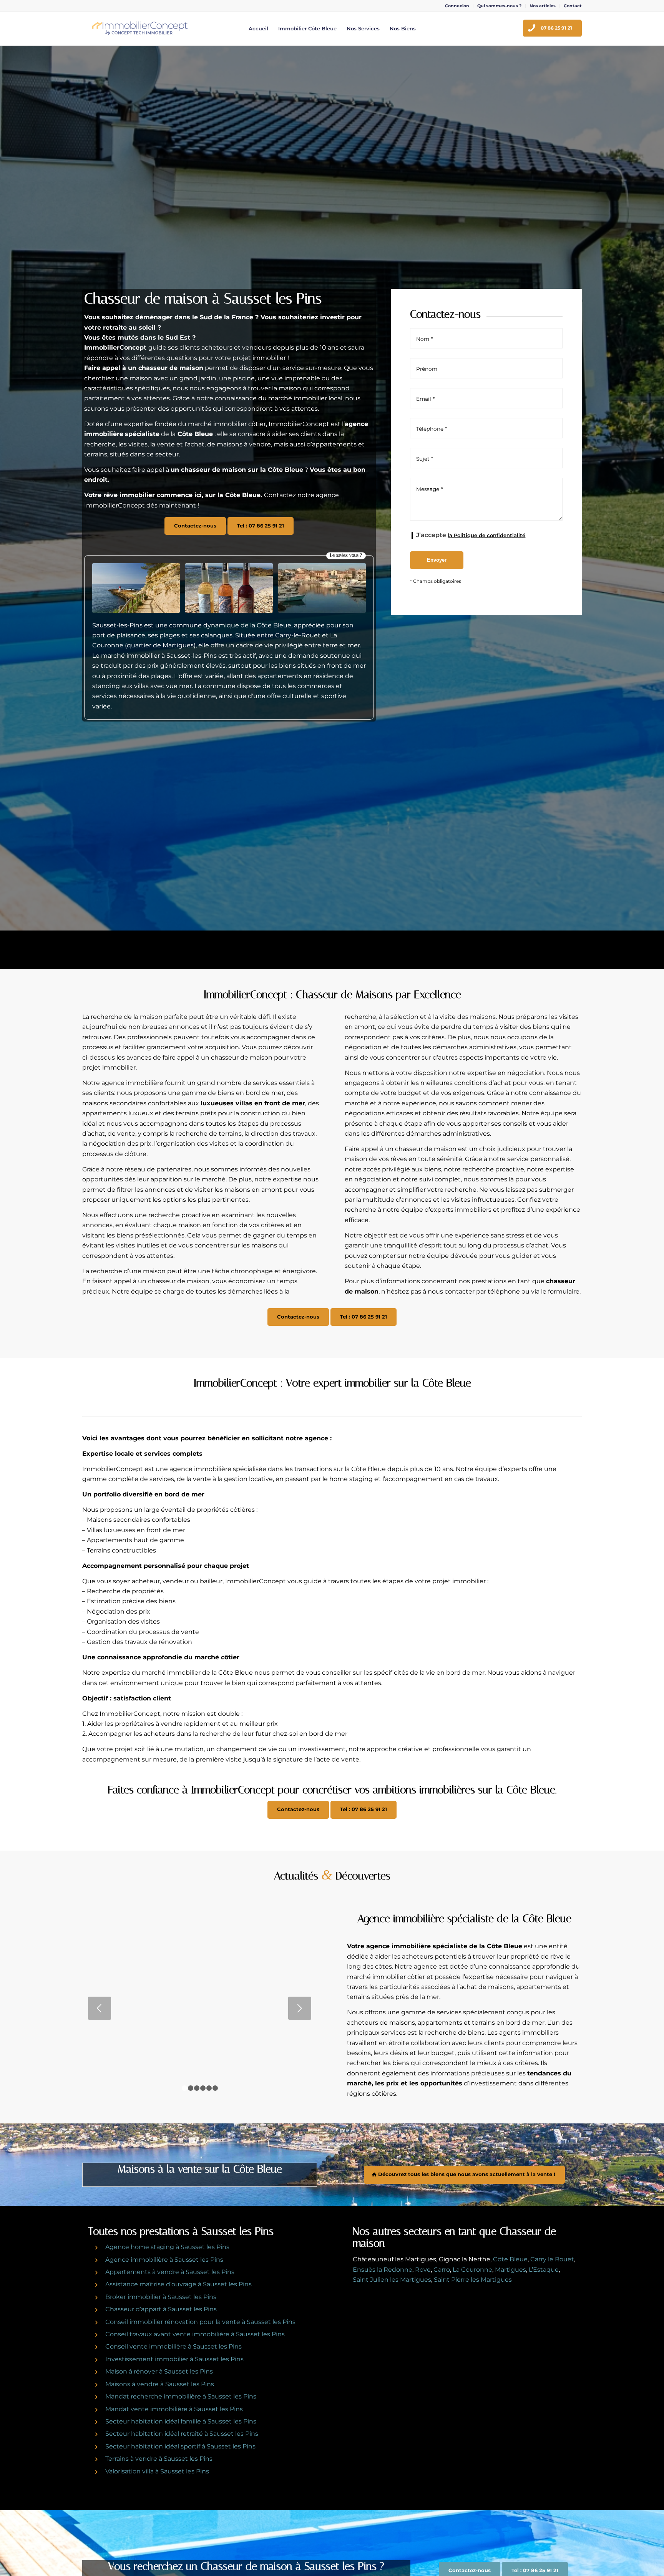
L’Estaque (544, 2270)
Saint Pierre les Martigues (473, 2280)
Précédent (100, 2008)
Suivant (300, 2008)
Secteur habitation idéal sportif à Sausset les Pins (180, 2446)
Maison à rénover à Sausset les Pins (159, 2371)
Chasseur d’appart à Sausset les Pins (161, 2309)
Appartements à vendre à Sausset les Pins (170, 2272)
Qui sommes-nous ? (499, 6)
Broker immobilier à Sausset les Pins (161, 2297)
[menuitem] (457, 6)
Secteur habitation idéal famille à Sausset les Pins (181, 2421)
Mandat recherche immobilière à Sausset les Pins (181, 2396)
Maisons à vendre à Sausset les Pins (160, 2384)
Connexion (457, 6)
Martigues (510, 2270)
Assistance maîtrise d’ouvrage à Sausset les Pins (178, 2284)
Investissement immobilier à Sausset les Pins (174, 2359)
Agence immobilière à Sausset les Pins (164, 2260)
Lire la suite (200, 2053)
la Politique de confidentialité (486, 535)
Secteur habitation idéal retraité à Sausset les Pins (182, 2434)
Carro (442, 2270)
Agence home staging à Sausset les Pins (167, 2247)
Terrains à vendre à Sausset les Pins (159, 2459)
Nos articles (543, 6)
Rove (423, 2270)
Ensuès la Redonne (383, 2270)
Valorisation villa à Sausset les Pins (157, 2471)
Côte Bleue (510, 2259)
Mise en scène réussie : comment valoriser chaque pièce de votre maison (200, 1963)
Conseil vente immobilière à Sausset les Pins (173, 2346)
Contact (573, 6)
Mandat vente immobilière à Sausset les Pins (174, 2409)
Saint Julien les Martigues (392, 2280)
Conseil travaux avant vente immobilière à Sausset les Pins (195, 2334)
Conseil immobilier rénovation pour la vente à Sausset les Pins (200, 2322)
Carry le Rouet (552, 2259)
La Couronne (472, 2270)
